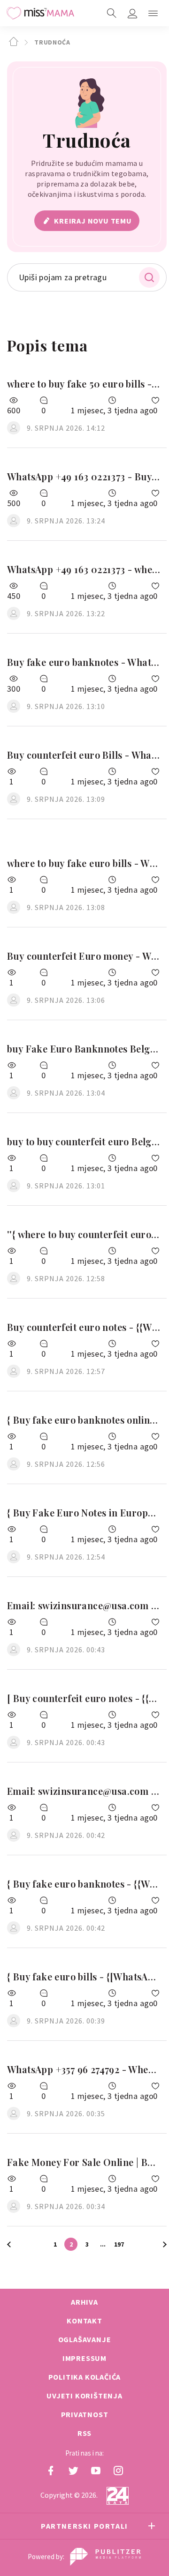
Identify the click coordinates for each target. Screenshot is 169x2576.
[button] (153, 13)
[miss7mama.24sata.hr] (40, 13)
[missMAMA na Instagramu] (118, 2471)
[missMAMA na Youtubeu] (96, 2471)
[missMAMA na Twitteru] (73, 2471)
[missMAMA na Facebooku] (51, 2471)
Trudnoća (51, 42)
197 (119, 2244)
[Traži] (112, 13)
